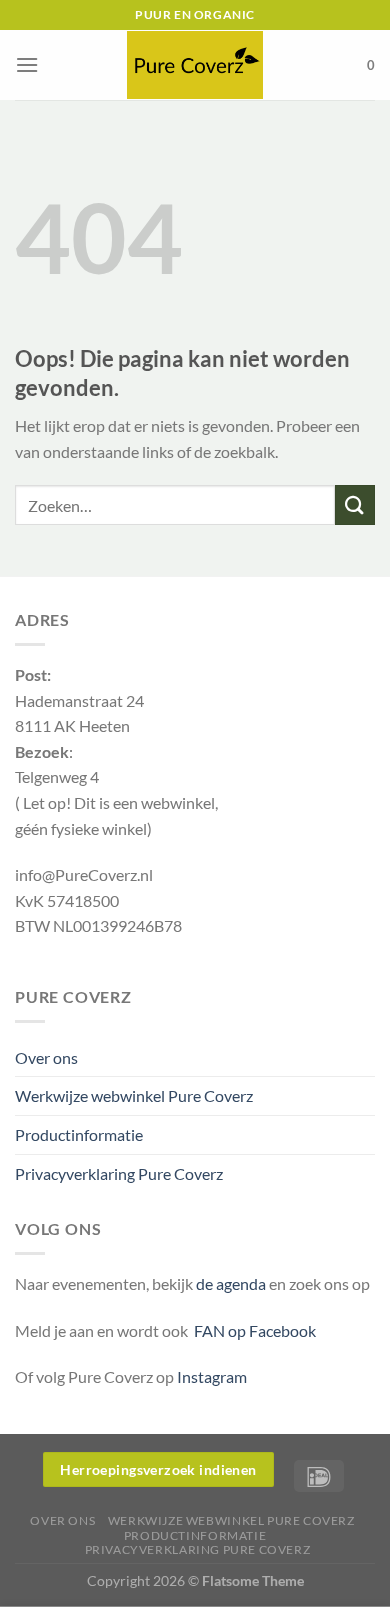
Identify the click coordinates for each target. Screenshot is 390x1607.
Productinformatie (79, 1134)
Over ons (46, 1057)
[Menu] (27, 64)
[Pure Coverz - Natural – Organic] (195, 65)
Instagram (212, 1376)
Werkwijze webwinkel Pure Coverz (134, 1095)
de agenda (232, 1283)
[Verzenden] (355, 504)
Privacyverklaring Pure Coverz (119, 1173)
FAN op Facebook (252, 1330)
